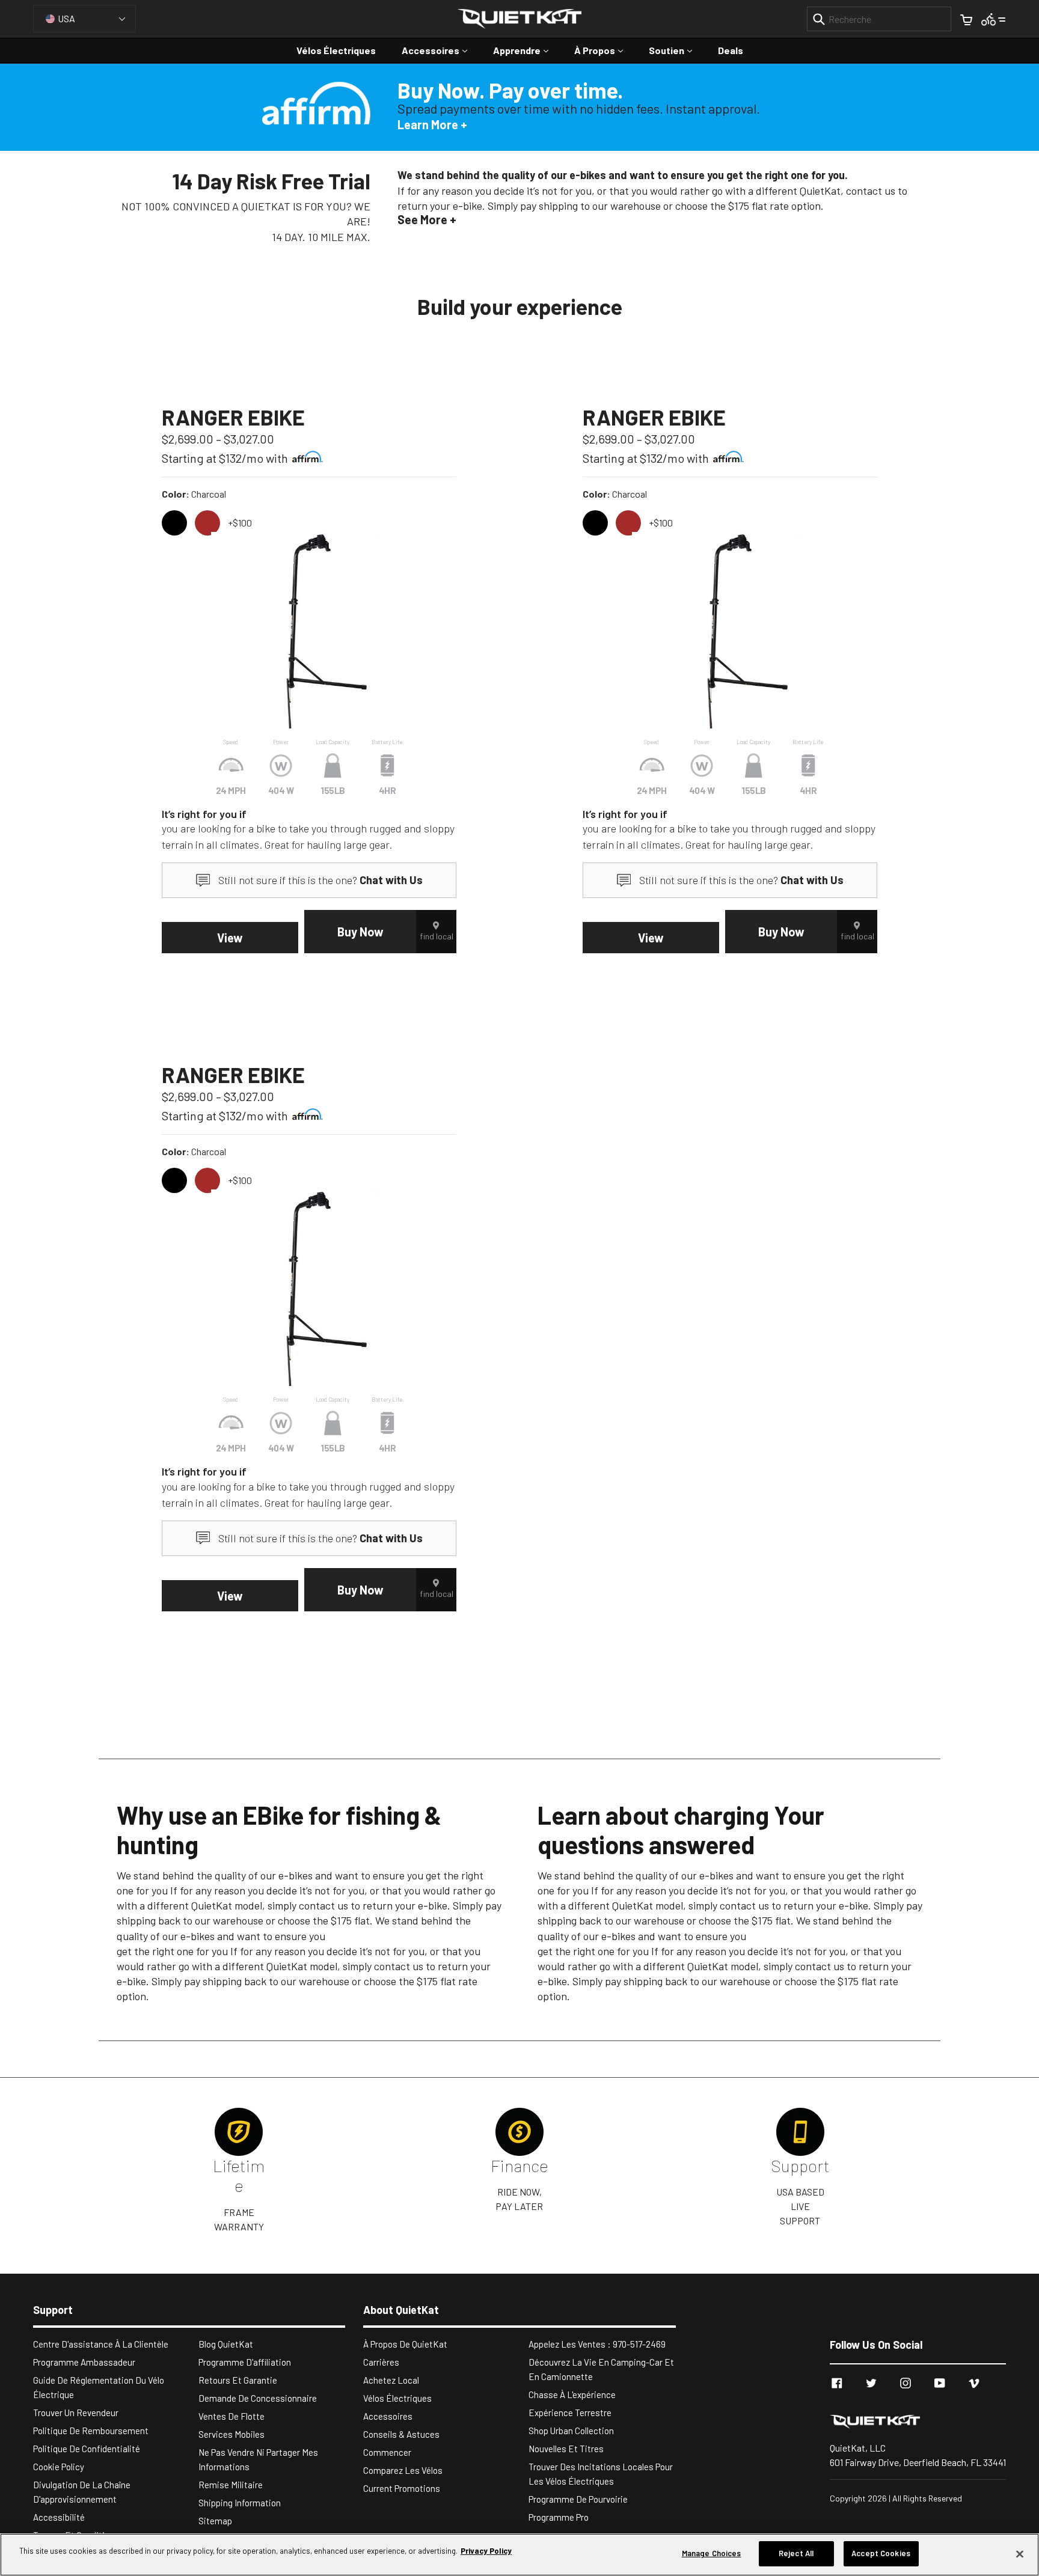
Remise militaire (231, 2485)
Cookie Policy (59, 2467)
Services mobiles (231, 2434)
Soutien (676, 50)
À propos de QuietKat (405, 2344)
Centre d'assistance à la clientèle (101, 2344)
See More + (427, 219)
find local (437, 936)
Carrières (381, 2362)
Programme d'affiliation (245, 2362)
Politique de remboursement (91, 2431)
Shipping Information (240, 2503)
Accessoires (440, 50)
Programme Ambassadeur (84, 2362)
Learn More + (432, 124)
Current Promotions (402, 2488)
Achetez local (391, 2380)
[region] (519, 2555)
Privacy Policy (486, 2551)
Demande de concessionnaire (258, 2398)
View (230, 938)
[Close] (1020, 2554)
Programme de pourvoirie (578, 2499)
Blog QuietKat (226, 2344)
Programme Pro (559, 2517)
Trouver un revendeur (76, 2413)
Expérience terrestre (570, 2413)
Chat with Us (391, 880)
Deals (731, 50)
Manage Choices (712, 2553)
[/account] (994, 18)
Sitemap (215, 2521)
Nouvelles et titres (566, 2449)
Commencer (387, 2452)
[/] (918, 2421)
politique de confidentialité (87, 2449)
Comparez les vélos (403, 2470)
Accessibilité (59, 2517)
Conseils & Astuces (401, 2434)
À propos (605, 50)
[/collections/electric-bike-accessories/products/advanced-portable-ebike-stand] (309, 630)
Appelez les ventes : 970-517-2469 (597, 2344)
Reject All (796, 2553)
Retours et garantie (238, 2380)
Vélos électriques (336, 50)
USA (66, 18)
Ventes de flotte (231, 2416)
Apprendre (527, 50)
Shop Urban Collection (571, 2431)
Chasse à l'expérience (572, 2394)
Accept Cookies (881, 2553)
